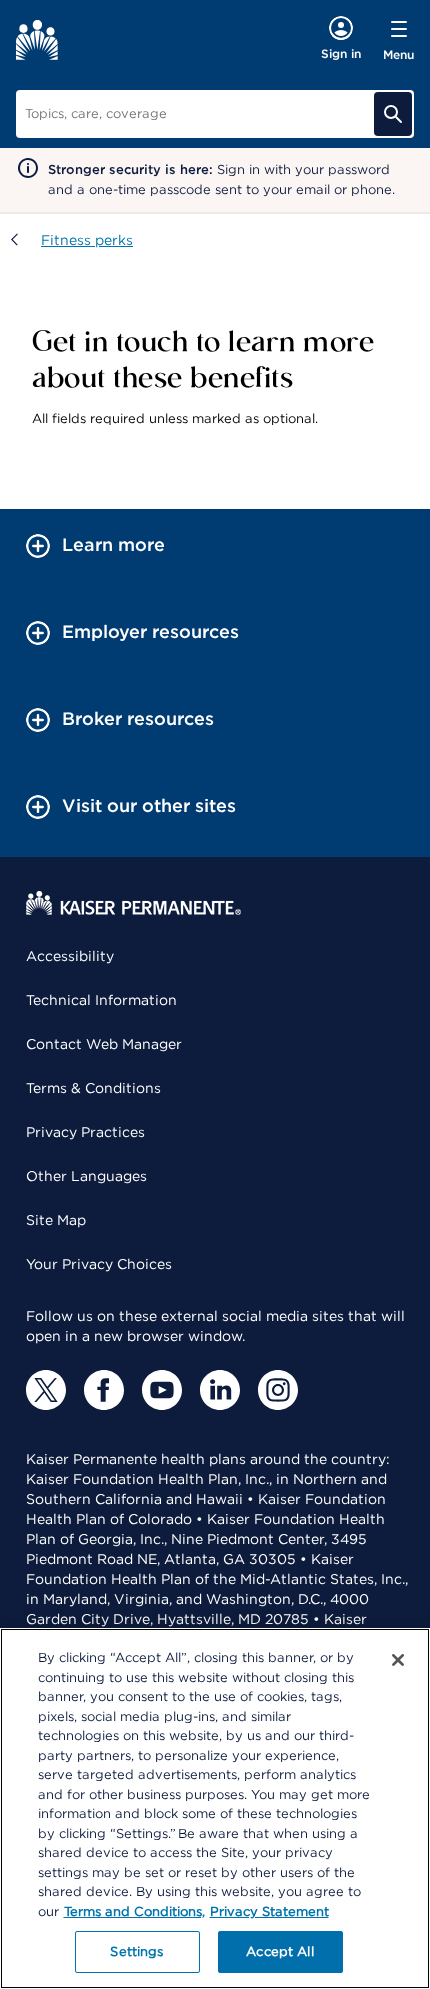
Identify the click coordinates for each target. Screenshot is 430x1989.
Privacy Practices (85, 1132)
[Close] (398, 1660)
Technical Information (101, 1000)
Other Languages (86, 1176)
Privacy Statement (269, 1911)
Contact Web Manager (104, 1044)
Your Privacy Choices (99, 1264)
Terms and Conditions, (134, 1911)
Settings (136, 1951)
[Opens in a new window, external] (46, 1390)
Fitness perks (87, 240)
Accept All (279, 1951)
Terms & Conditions (93, 1088)
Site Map (56, 1220)
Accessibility (70, 956)
